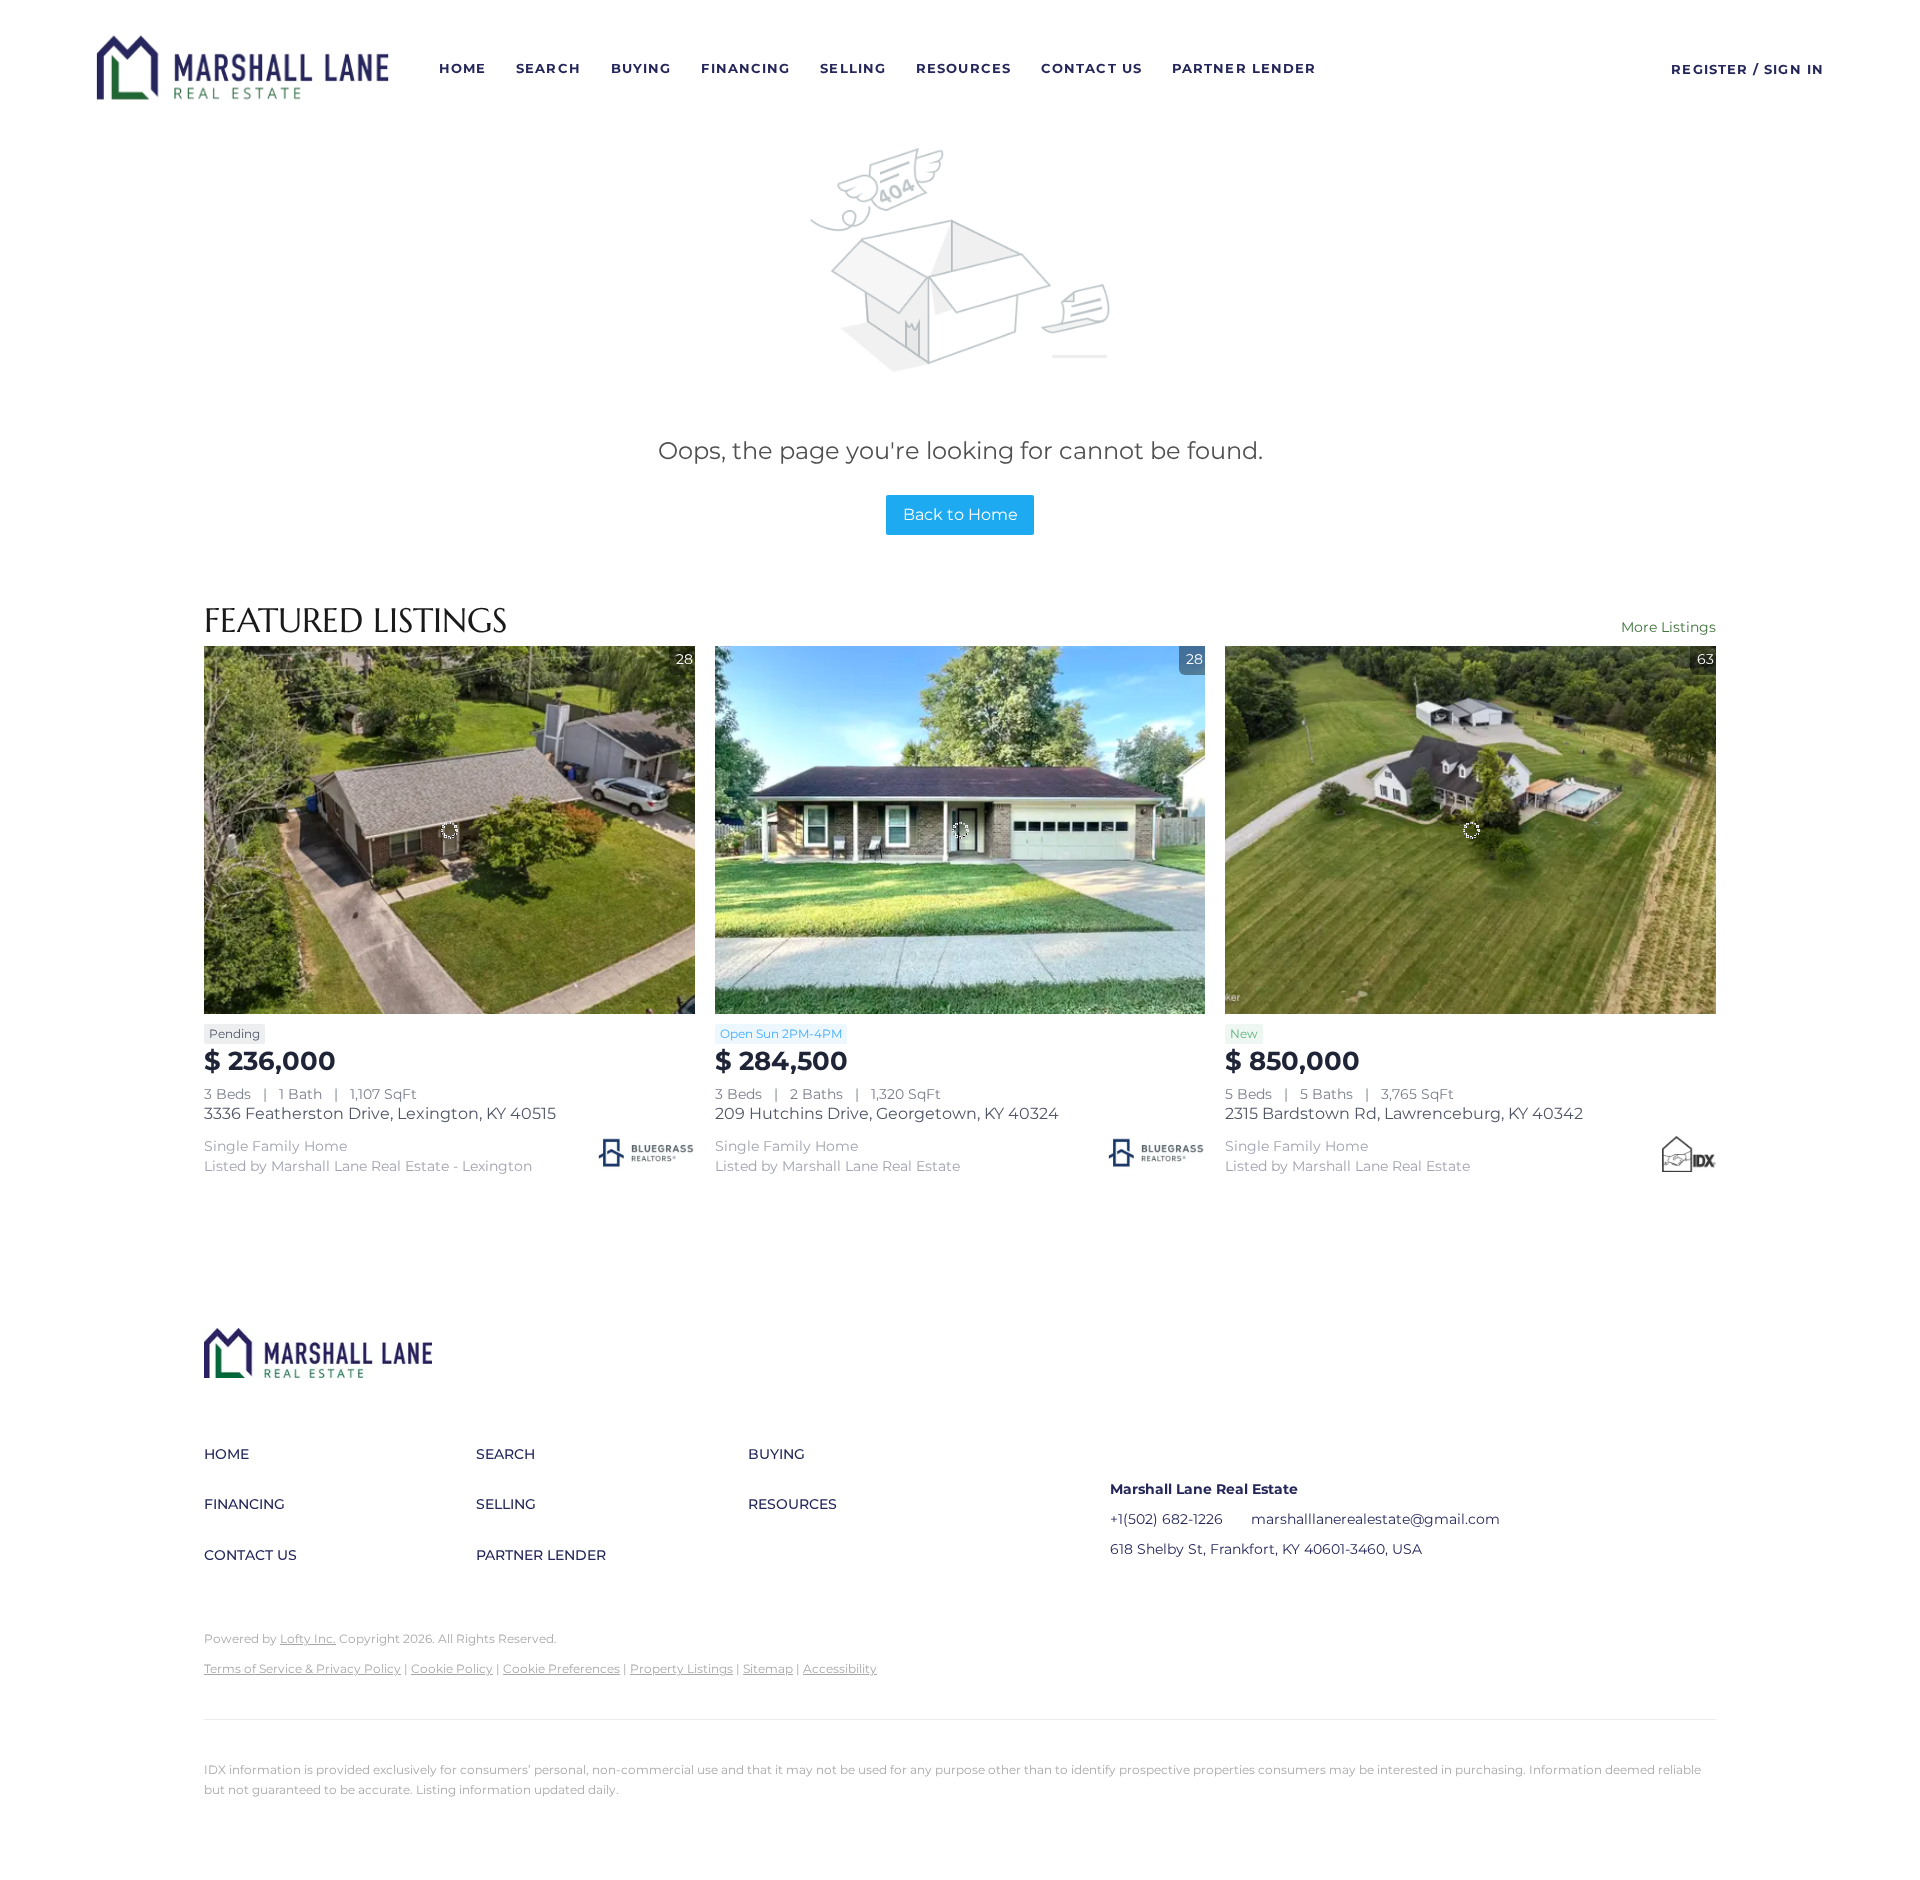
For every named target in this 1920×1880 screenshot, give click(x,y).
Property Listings (681, 1668)
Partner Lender (1244, 68)
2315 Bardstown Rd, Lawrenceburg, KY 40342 (1404, 1113)
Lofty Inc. (308, 1638)
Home (462, 68)
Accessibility (840, 1668)
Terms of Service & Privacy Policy (302, 1668)
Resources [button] (963, 68)
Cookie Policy (452, 1668)
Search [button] (548, 68)
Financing (745, 68)
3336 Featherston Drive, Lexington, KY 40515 (380, 1113)
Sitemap (768, 1668)
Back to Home (960, 514)
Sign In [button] (1794, 69)
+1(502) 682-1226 (1166, 1519)
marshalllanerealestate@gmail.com (1375, 1519)
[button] (242, 69)
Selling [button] (853, 68)
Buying (641, 68)
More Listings (1668, 627)
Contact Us (1091, 68)
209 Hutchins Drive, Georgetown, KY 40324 (887, 1113)
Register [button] (1709, 69)
